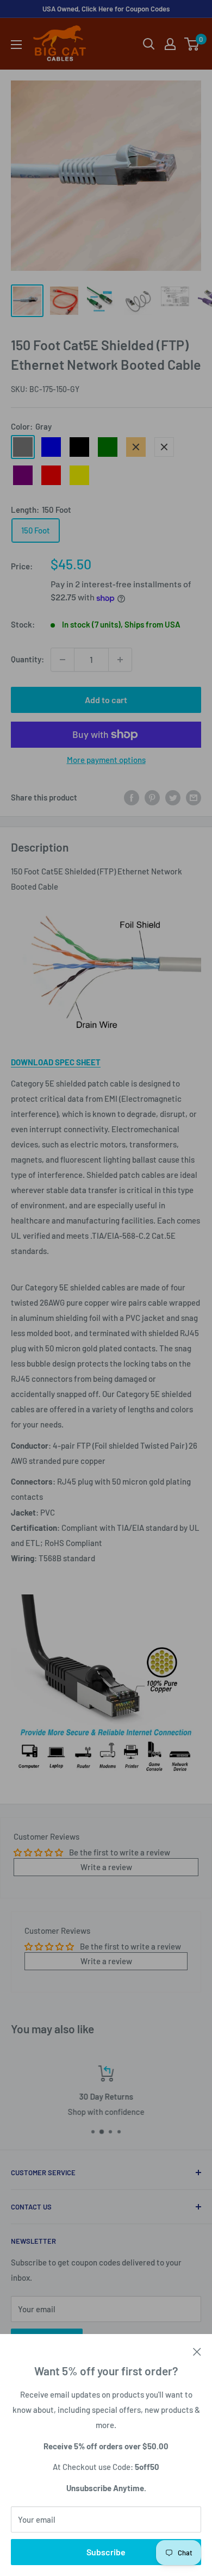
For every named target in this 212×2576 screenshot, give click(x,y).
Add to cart (106, 700)
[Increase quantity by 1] (120, 660)
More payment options (106, 760)
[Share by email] (194, 797)
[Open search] (149, 44)
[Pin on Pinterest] (152, 797)
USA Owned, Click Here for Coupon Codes (106, 9)
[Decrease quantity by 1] (63, 660)
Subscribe (106, 2552)
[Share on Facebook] (132, 797)
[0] (192, 44)
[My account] (170, 44)
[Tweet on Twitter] (173, 797)
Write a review (106, 1867)
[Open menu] (16, 45)
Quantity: (27, 659)
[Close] (197, 2350)
